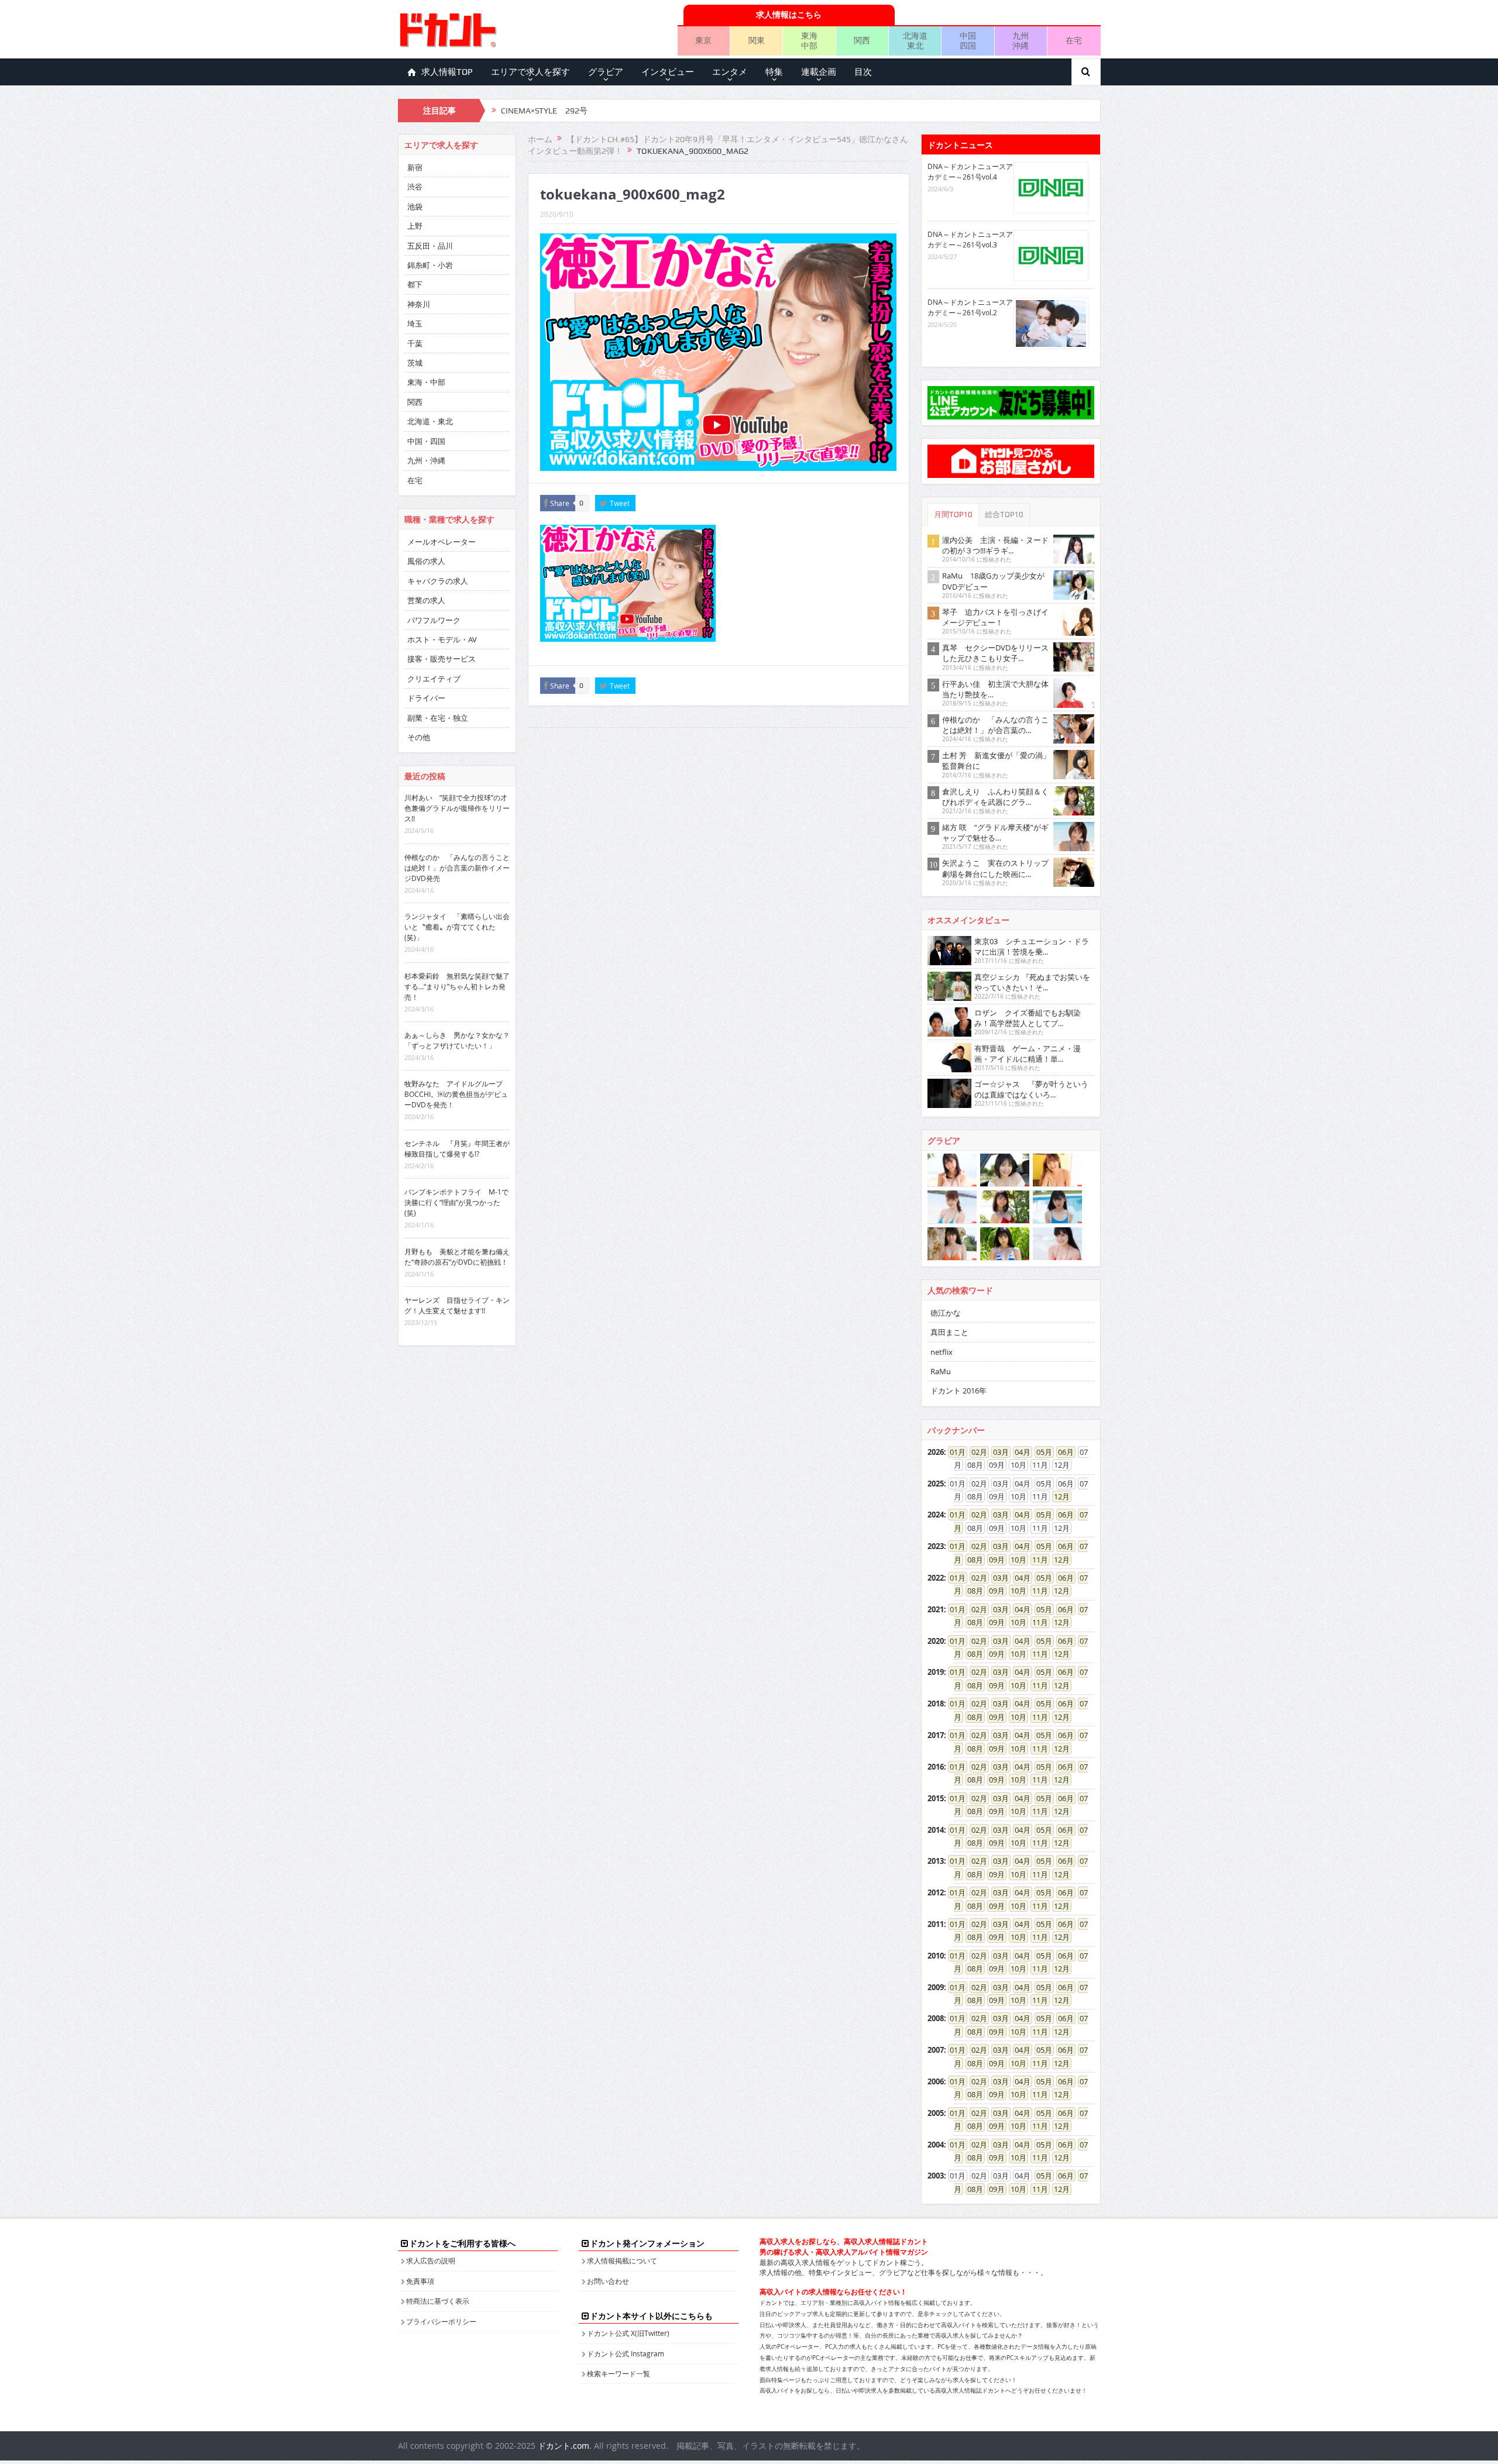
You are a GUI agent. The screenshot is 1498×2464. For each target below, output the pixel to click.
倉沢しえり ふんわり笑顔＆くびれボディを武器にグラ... (995, 797)
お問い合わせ (608, 2281)
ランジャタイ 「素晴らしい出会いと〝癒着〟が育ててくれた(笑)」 (457, 927)
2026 (936, 1452)
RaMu (941, 1371)
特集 (774, 72)
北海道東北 (915, 40)
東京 (703, 40)
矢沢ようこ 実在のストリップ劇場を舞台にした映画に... (995, 868)
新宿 (415, 167)
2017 (936, 1735)
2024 (936, 1515)
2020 (936, 1641)
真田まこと (949, 1332)
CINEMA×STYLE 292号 (544, 111)
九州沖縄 (1021, 40)
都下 (415, 284)
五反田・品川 (430, 246)
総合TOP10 (1004, 515)
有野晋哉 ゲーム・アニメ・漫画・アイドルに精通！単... (1028, 1054)
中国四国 (968, 40)
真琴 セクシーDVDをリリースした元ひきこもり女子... (995, 653)
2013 (936, 1861)
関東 (757, 40)
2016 (936, 1767)
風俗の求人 (426, 561)
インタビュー (668, 72)
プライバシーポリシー (441, 2321)
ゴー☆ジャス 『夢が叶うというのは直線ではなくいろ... (1031, 1089)
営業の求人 (426, 600)
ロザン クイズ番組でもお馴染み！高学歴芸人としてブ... (1028, 1018)
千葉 (415, 343)
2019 (936, 1672)
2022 (936, 1578)
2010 (936, 1956)
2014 (936, 1830)
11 (1036, 1560)
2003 (936, 2176)
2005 (936, 2113)
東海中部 (809, 40)
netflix (942, 1352)
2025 (936, 1484)
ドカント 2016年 (958, 1391)
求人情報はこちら (789, 14)
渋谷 (415, 187)
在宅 (1074, 40)
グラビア (606, 72)
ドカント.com (564, 2446)
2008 (936, 2018)
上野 (415, 226)
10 (1015, 1560)
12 (1058, 1496)
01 (954, 1452)
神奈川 (419, 304)
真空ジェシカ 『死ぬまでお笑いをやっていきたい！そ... (1032, 982)
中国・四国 (426, 441)
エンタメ (730, 72)
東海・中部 (426, 382)
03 (997, 1452)
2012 (936, 1892)
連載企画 (819, 72)
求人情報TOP (447, 72)
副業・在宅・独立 (438, 718)
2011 (936, 1924)
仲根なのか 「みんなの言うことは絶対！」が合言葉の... (995, 725)
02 (975, 1452)
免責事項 (420, 2281)
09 (993, 1560)
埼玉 (415, 324)
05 (1040, 1452)
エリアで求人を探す (530, 72)
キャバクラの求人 (438, 581)
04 (1019, 1452)
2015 (936, 1798)
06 (1062, 1452)
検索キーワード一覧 (619, 2373)
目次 (863, 72)
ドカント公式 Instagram (626, 2353)
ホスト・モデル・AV (442, 639)
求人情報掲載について (622, 2260)
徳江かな (946, 1313)
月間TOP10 (953, 515)
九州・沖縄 (426, 460)
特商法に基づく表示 (438, 2301)
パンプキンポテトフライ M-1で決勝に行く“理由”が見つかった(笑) (456, 1202)
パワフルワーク (434, 620)
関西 (862, 40)
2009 (936, 1987)
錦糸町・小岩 (430, 265)
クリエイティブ (434, 679)
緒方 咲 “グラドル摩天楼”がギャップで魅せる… (995, 832)
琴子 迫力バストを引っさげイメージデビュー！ (995, 617)
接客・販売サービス (442, 659)
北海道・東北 (430, 421)
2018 (936, 1704)
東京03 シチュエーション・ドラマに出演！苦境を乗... (1032, 947)
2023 (936, 1546)
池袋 (415, 207)
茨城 (415, 363)
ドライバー (426, 698)
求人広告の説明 (431, 2260)
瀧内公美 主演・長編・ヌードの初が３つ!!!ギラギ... (995, 545)
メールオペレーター (442, 542)
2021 (936, 1609)
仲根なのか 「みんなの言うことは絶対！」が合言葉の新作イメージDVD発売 (457, 868)
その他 (419, 737)
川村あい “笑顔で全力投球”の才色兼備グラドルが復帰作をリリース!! (457, 808)
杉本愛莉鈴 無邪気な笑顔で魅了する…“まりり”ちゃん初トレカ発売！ (457, 986)
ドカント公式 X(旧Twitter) (628, 2333)
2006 (936, 2081)
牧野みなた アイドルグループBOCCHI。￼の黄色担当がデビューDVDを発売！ (456, 1094)
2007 (936, 2050)
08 (971, 1560)
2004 (936, 2145)
